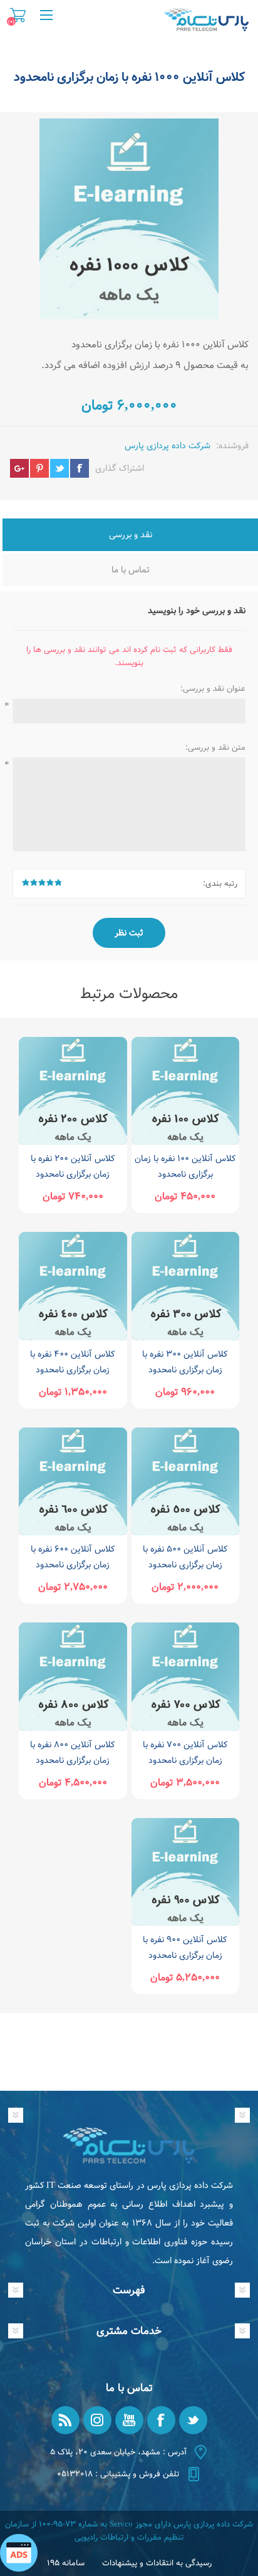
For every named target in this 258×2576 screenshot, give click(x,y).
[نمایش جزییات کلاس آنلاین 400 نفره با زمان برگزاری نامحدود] (73, 1286)
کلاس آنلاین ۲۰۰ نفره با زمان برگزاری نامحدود (73, 1166)
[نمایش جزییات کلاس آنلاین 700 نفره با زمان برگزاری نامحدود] (185, 1676)
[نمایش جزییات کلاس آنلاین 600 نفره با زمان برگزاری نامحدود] (73, 1481)
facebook (80, 468)
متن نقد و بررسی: (215, 748)
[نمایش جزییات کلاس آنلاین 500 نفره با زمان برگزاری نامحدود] (185, 1481)
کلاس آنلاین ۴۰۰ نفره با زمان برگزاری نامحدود (73, 1362)
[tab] (130, 536)
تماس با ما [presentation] (131, 570)
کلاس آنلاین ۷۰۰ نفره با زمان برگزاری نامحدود (185, 1753)
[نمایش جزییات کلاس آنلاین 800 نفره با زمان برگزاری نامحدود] (73, 1676)
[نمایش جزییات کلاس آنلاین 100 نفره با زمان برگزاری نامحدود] (185, 1091)
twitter (59, 468)
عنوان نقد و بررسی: (213, 689)
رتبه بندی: (220, 884)
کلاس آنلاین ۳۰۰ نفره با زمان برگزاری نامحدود (185, 1362)
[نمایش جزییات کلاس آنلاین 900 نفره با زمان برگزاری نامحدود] (185, 1872)
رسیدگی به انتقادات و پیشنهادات (157, 2563)
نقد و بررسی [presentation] (131, 535)
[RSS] (65, 2420)
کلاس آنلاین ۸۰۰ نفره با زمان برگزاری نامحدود (73, 1753)
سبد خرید (18, 15)
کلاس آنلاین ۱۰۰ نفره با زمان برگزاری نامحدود (185, 1166)
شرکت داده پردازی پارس (168, 446)
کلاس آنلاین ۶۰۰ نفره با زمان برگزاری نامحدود (73, 1557)
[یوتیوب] (129, 2420)
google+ (19, 468)
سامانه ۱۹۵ (66, 2563)
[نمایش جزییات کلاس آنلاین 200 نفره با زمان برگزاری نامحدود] (73, 1091)
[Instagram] (97, 2420)
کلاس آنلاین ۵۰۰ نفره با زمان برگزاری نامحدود (185, 1557)
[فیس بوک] (161, 2420)
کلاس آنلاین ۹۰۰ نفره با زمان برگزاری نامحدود (185, 1948)
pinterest (39, 468)
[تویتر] (193, 2420)
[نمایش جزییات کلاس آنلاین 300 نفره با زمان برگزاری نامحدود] (185, 1286)
